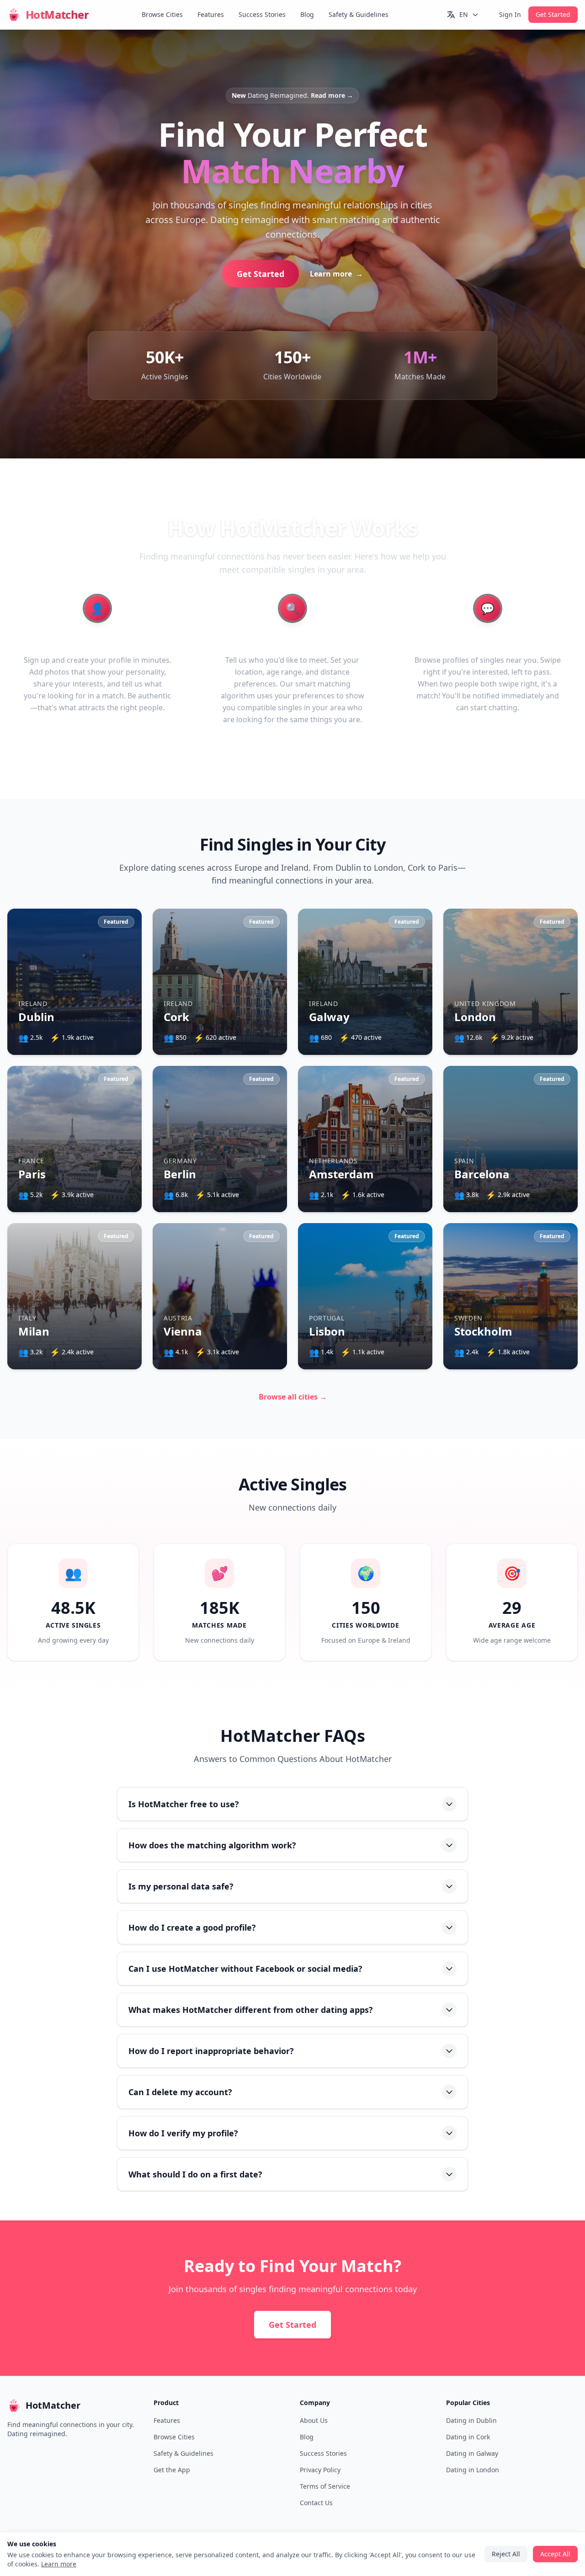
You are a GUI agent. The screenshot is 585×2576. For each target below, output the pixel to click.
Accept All (293, 1329)
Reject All (292, 1355)
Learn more (319, 1303)
